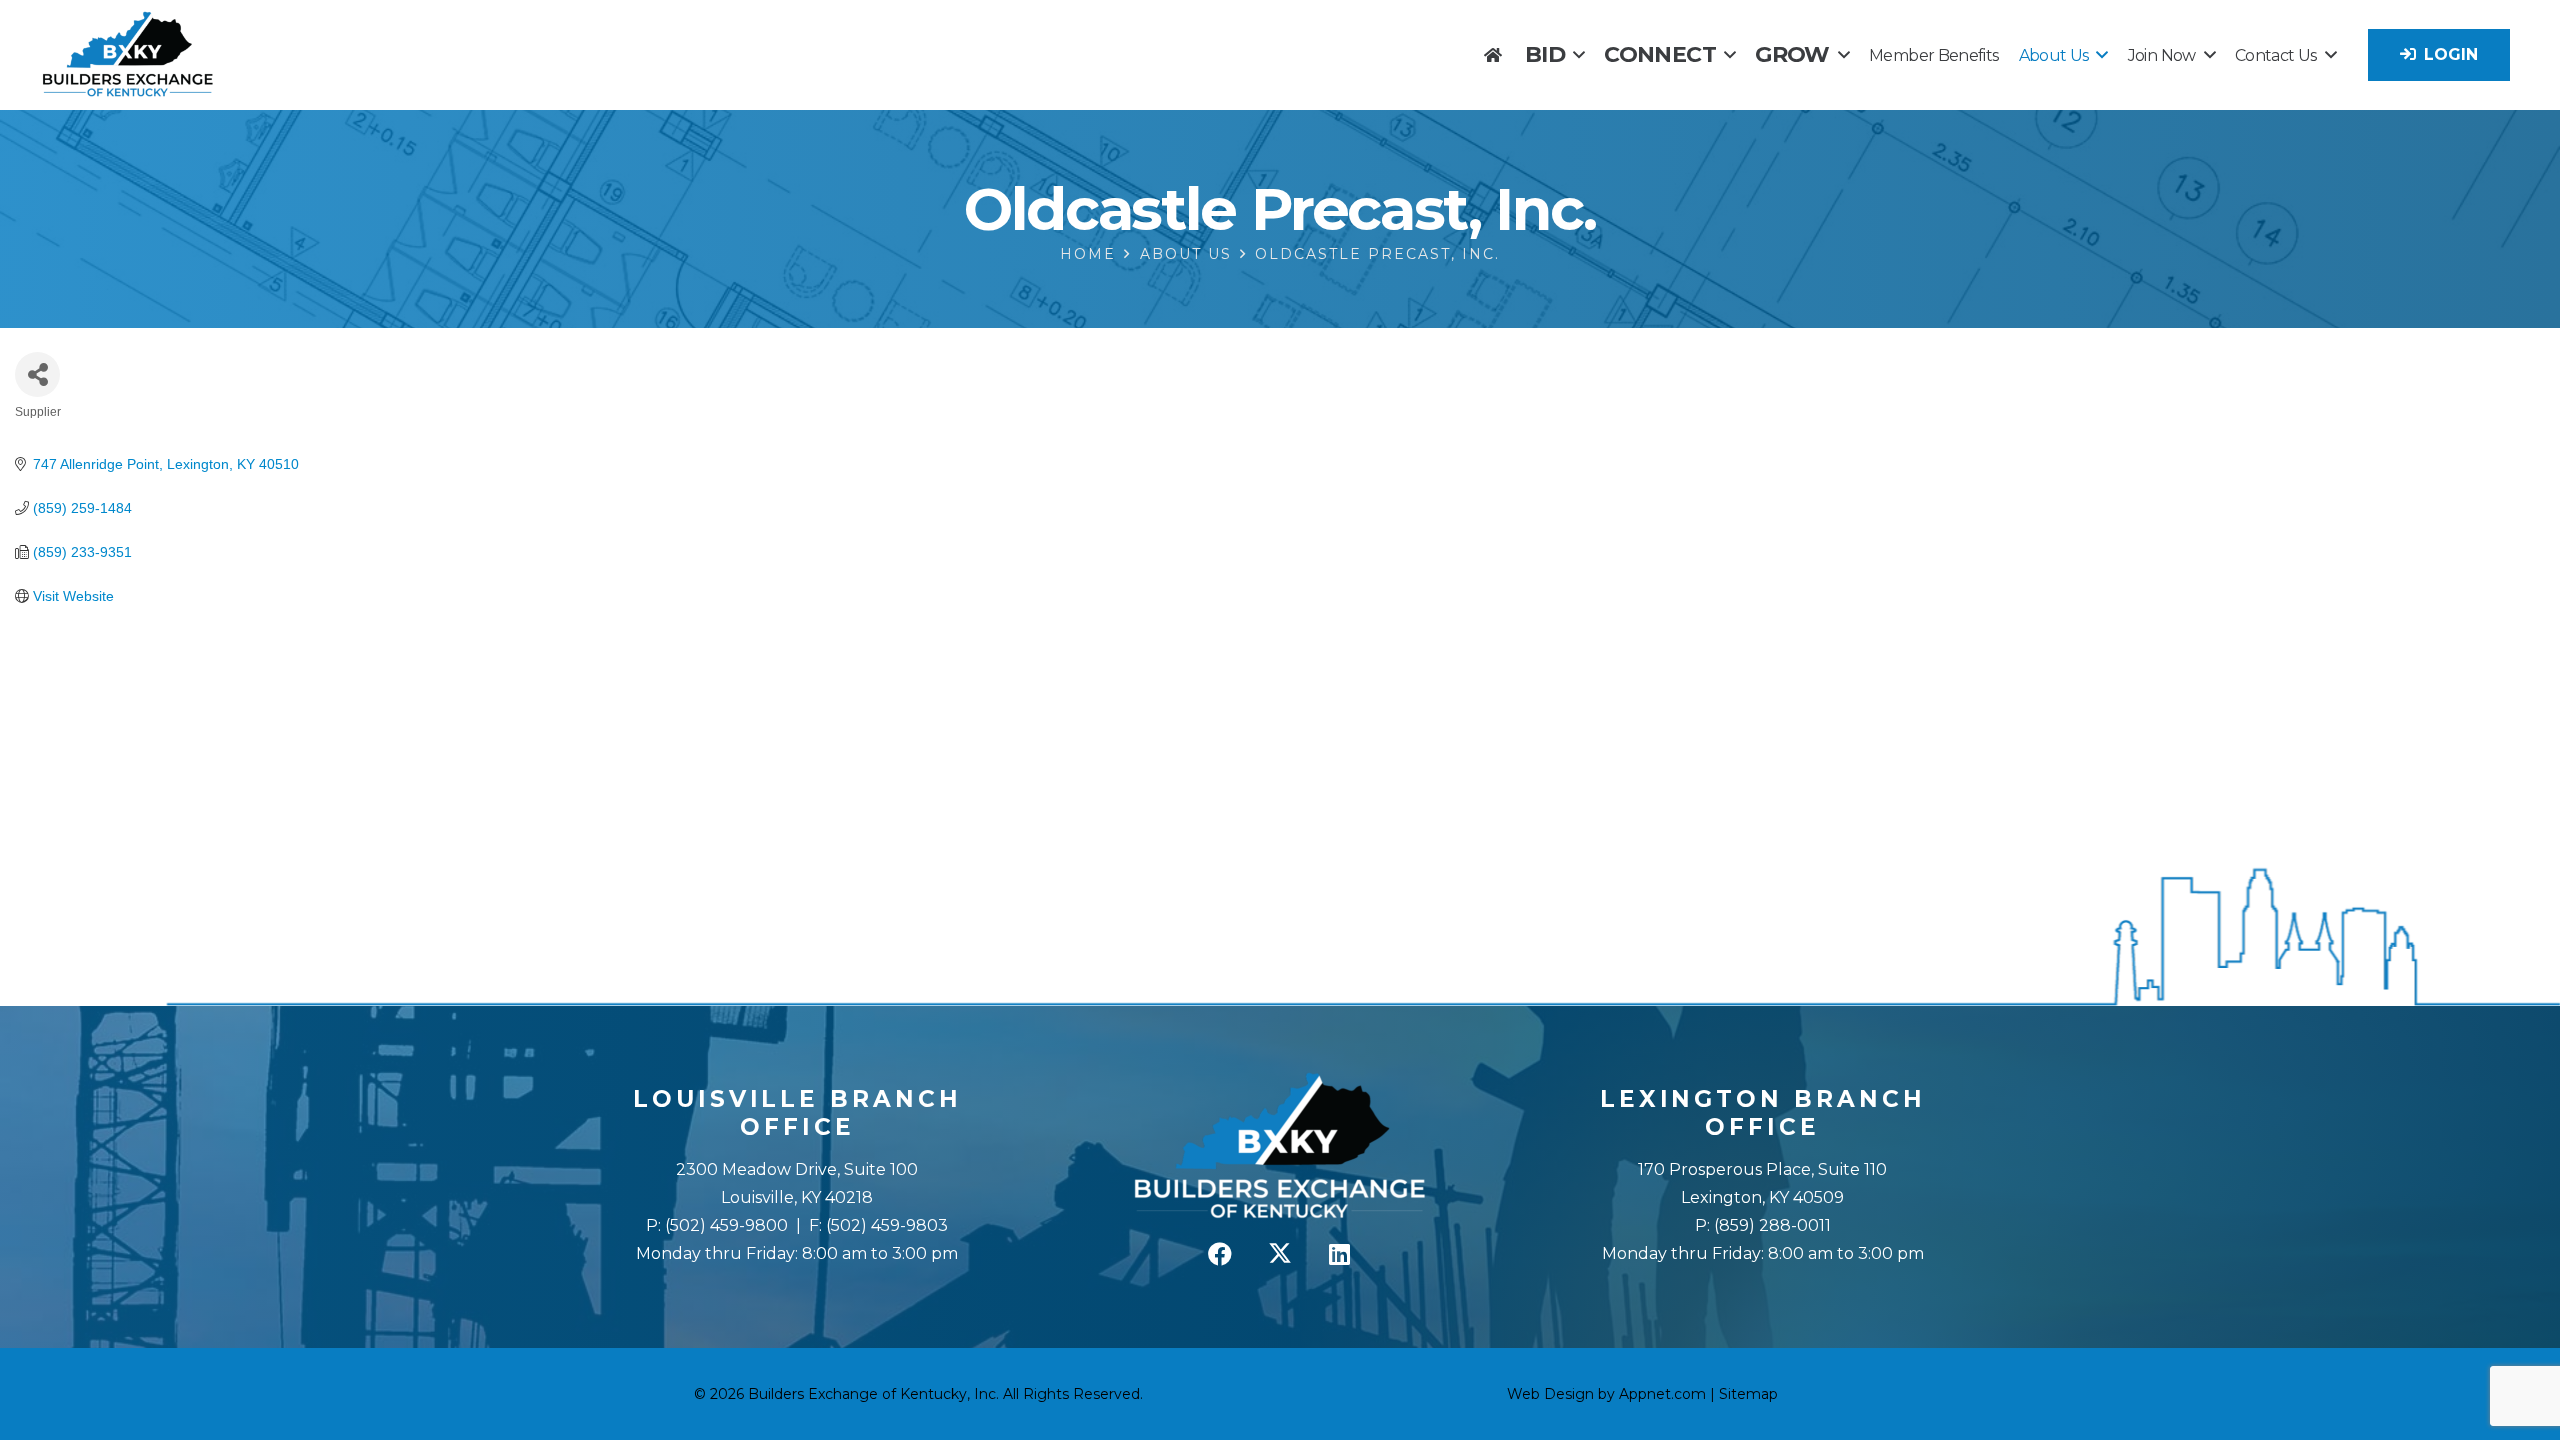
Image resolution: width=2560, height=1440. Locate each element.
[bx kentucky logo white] (1280, 1147)
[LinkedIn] (1340, 1254)
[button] (1578, 54)
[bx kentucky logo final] (128, 55)
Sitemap (1748, 1394)
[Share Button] (37, 374)
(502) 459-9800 (726, 1225)
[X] (1280, 1254)
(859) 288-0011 (1770, 1225)
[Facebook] (1220, 1254)
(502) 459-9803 (887, 1225)
